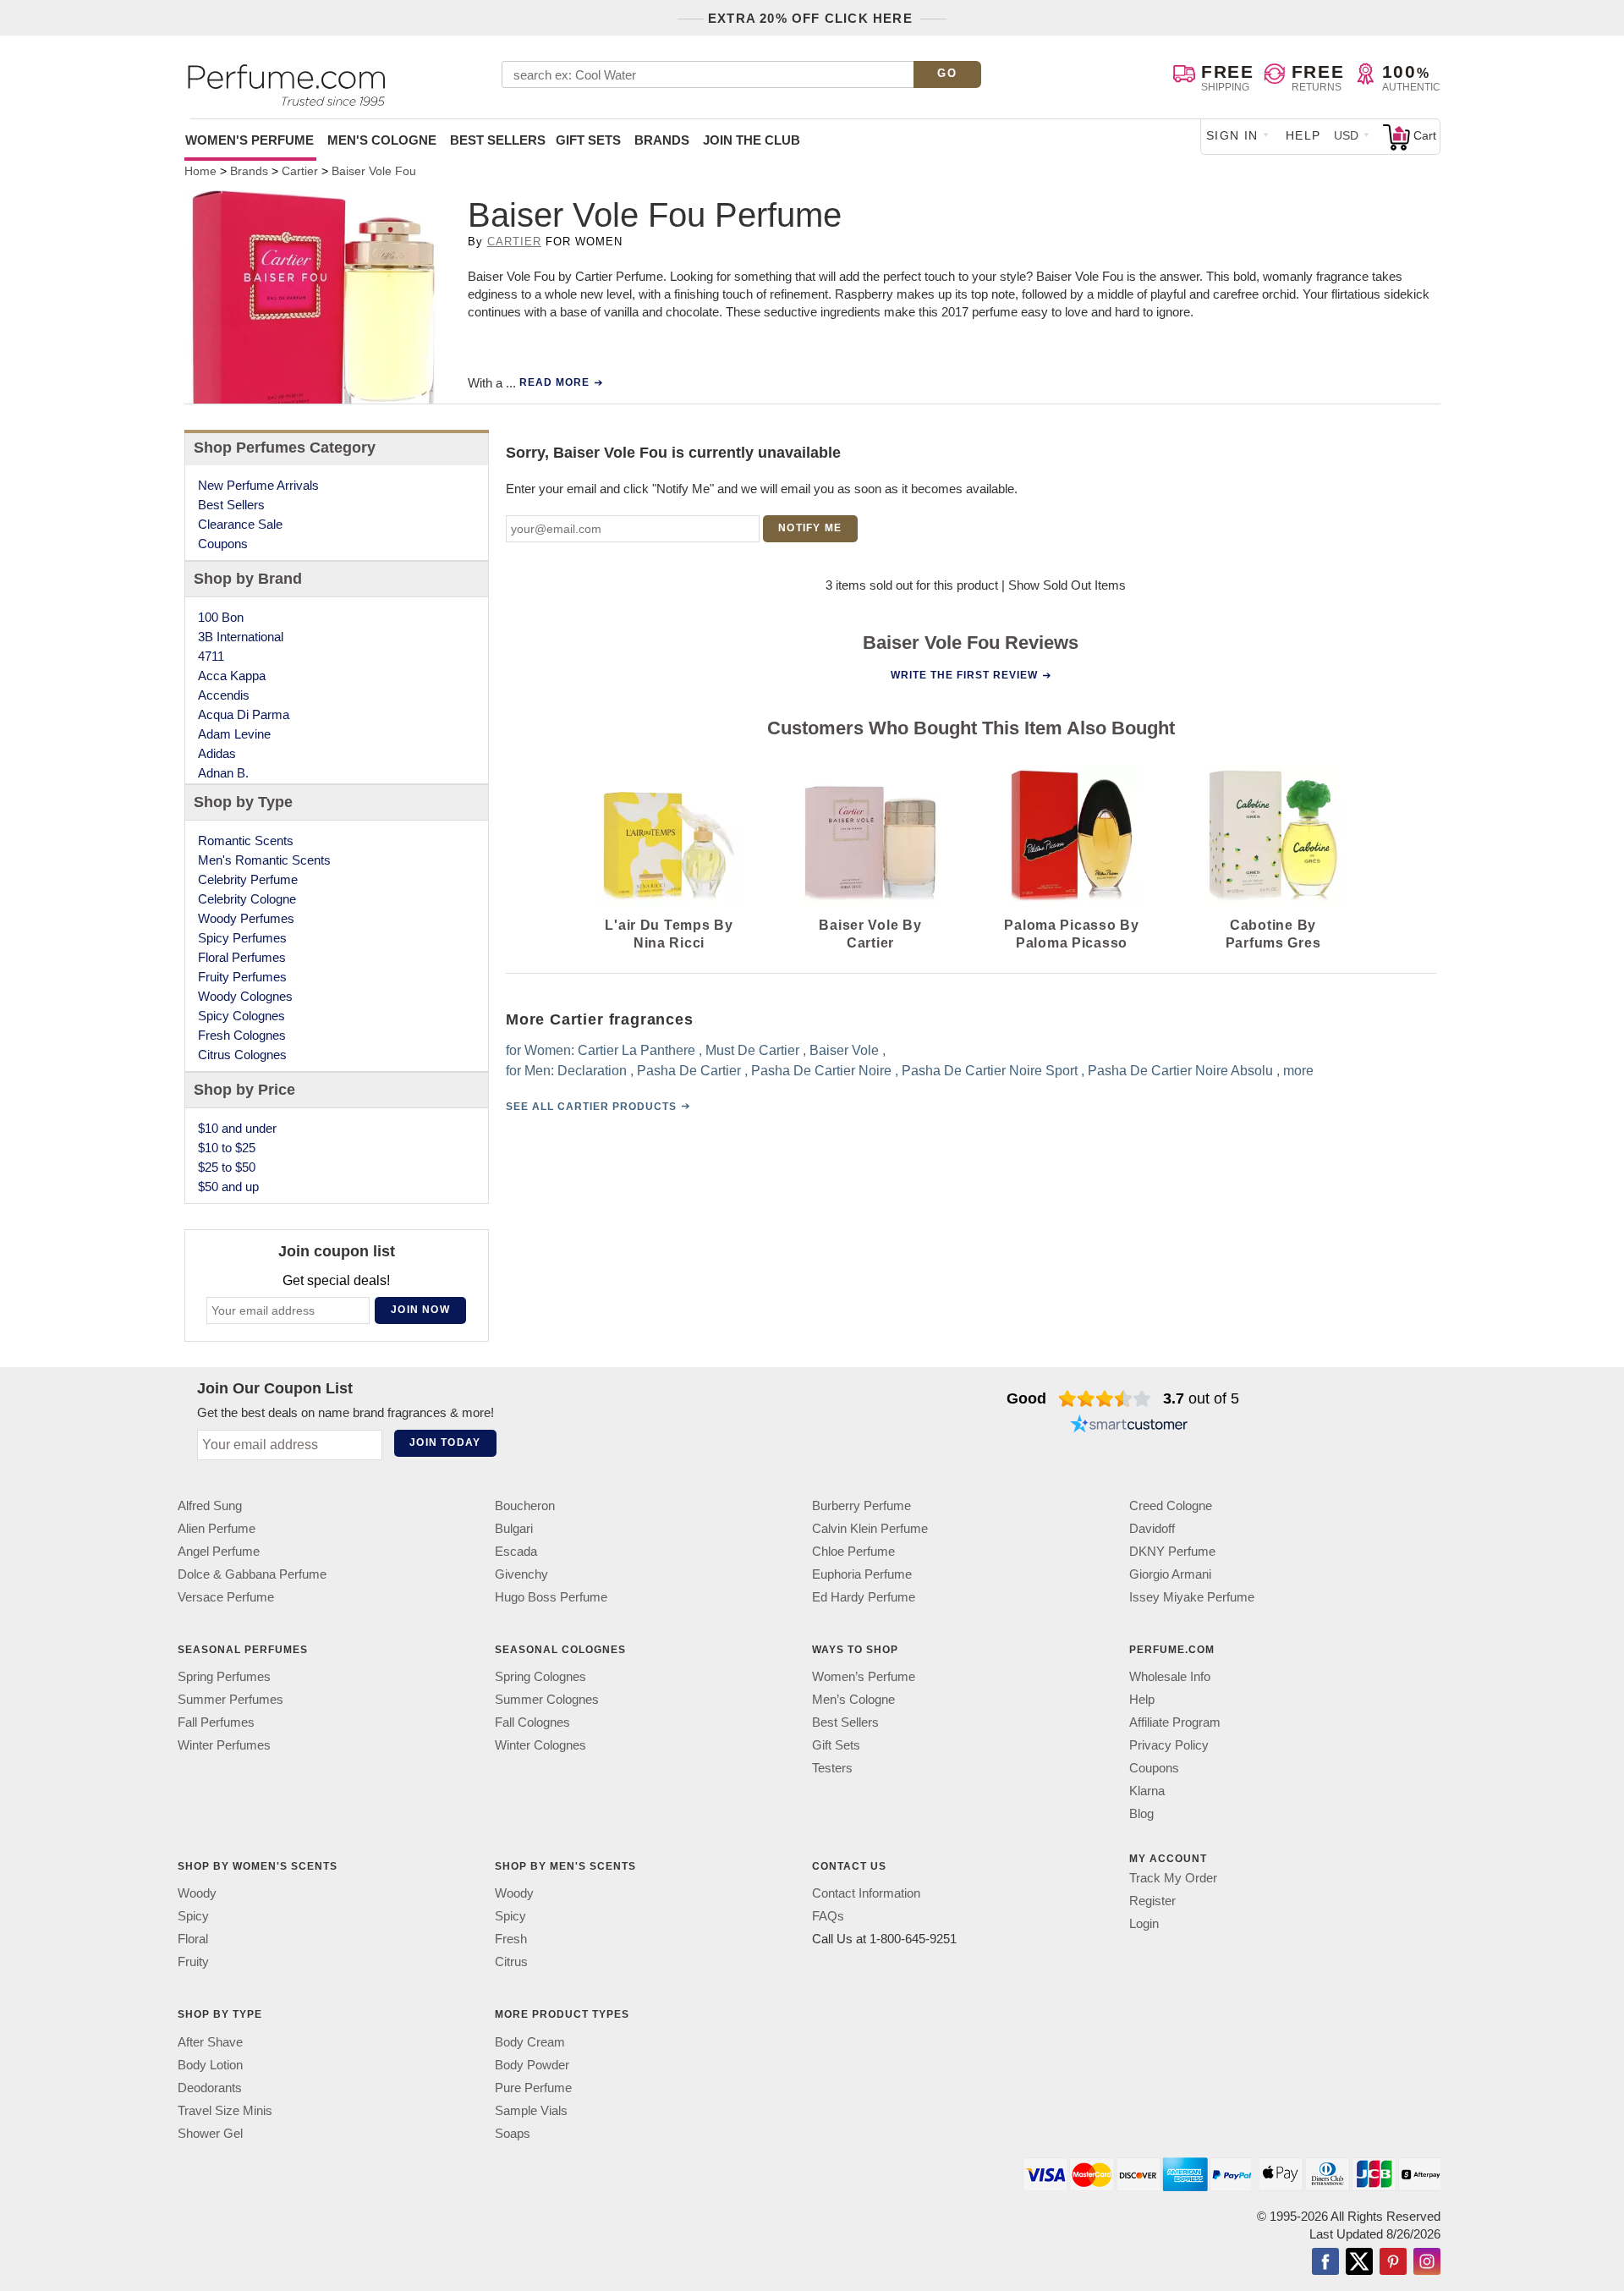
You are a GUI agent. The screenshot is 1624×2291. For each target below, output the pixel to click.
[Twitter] (1359, 2263)
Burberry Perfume (861, 1505)
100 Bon (221, 617)
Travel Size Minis (225, 2110)
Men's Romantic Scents (264, 860)
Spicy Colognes (241, 1016)
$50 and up (228, 1187)
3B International (241, 637)
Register (1152, 1901)
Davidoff (1152, 1528)
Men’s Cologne (853, 1699)
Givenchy (521, 1574)
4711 (211, 656)
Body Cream (530, 2042)
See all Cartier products (591, 1107)
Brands (662, 140)
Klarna (1147, 1791)
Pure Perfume (533, 2088)
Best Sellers (498, 140)
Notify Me (810, 528)
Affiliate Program (1175, 1722)
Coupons (223, 544)
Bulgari (514, 1528)
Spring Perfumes (224, 1676)
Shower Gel (210, 2133)
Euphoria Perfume (862, 1574)
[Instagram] (1427, 2263)
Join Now (420, 1310)
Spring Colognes (540, 1676)
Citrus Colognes (242, 1055)
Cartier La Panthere (636, 1050)
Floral (193, 1939)
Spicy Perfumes (242, 938)
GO (947, 73)
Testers (832, 1768)
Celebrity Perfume (248, 879)
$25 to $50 (227, 1167)
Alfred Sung (210, 1505)
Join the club (752, 140)
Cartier (514, 242)
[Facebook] (1325, 2263)
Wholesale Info (1170, 1676)
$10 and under (237, 1128)
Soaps (513, 2133)
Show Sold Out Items (1067, 585)
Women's (250, 140)
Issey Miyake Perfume (1192, 1597)
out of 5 (1201, 1398)
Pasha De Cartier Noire (821, 1071)
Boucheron (525, 1505)
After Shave (210, 2042)
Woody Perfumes (246, 918)
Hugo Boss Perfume (551, 1597)
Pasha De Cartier (689, 1071)
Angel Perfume (219, 1551)
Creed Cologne (1171, 1505)
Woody (197, 1894)
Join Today (445, 1442)
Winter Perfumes (224, 1745)
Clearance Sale (240, 524)
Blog (1141, 1813)
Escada (516, 1551)
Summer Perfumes (230, 1699)
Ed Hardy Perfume (864, 1597)
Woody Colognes (245, 996)
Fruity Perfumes (242, 977)
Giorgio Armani (1170, 1574)
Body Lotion (210, 2065)
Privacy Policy (1169, 1745)
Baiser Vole (844, 1050)
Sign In (1232, 135)
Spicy (193, 1917)
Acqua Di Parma (244, 714)
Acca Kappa (232, 676)
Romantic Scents (246, 841)
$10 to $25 (227, 1148)
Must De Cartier (752, 1050)
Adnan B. (223, 773)
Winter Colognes (540, 1745)
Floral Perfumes (242, 957)
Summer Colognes (547, 1699)
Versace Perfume (226, 1597)
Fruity (193, 1962)
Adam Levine (234, 734)
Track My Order (1173, 1878)
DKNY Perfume (1172, 1551)
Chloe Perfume (853, 1551)
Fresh (511, 1939)
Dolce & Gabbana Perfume (252, 1574)
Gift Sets (588, 140)
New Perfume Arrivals (258, 485)
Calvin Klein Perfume (870, 1528)
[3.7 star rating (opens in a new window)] (1105, 1398)
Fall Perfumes (216, 1722)
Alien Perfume (217, 1528)
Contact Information (866, 1894)
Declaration (592, 1071)
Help (1303, 135)
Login (1144, 1923)
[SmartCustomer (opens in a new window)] (1129, 1426)
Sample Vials (531, 2110)
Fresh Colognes (242, 1035)
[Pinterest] (1393, 2263)
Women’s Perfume (864, 1676)
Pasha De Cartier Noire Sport (990, 1071)
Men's (382, 140)
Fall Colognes (532, 1722)
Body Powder (532, 2065)
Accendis (224, 695)
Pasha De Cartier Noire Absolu (1180, 1071)
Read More (554, 382)
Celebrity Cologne (247, 899)
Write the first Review (964, 675)
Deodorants (210, 2088)
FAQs (828, 1917)
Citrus (511, 1962)
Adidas (217, 753)
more (1298, 1071)
